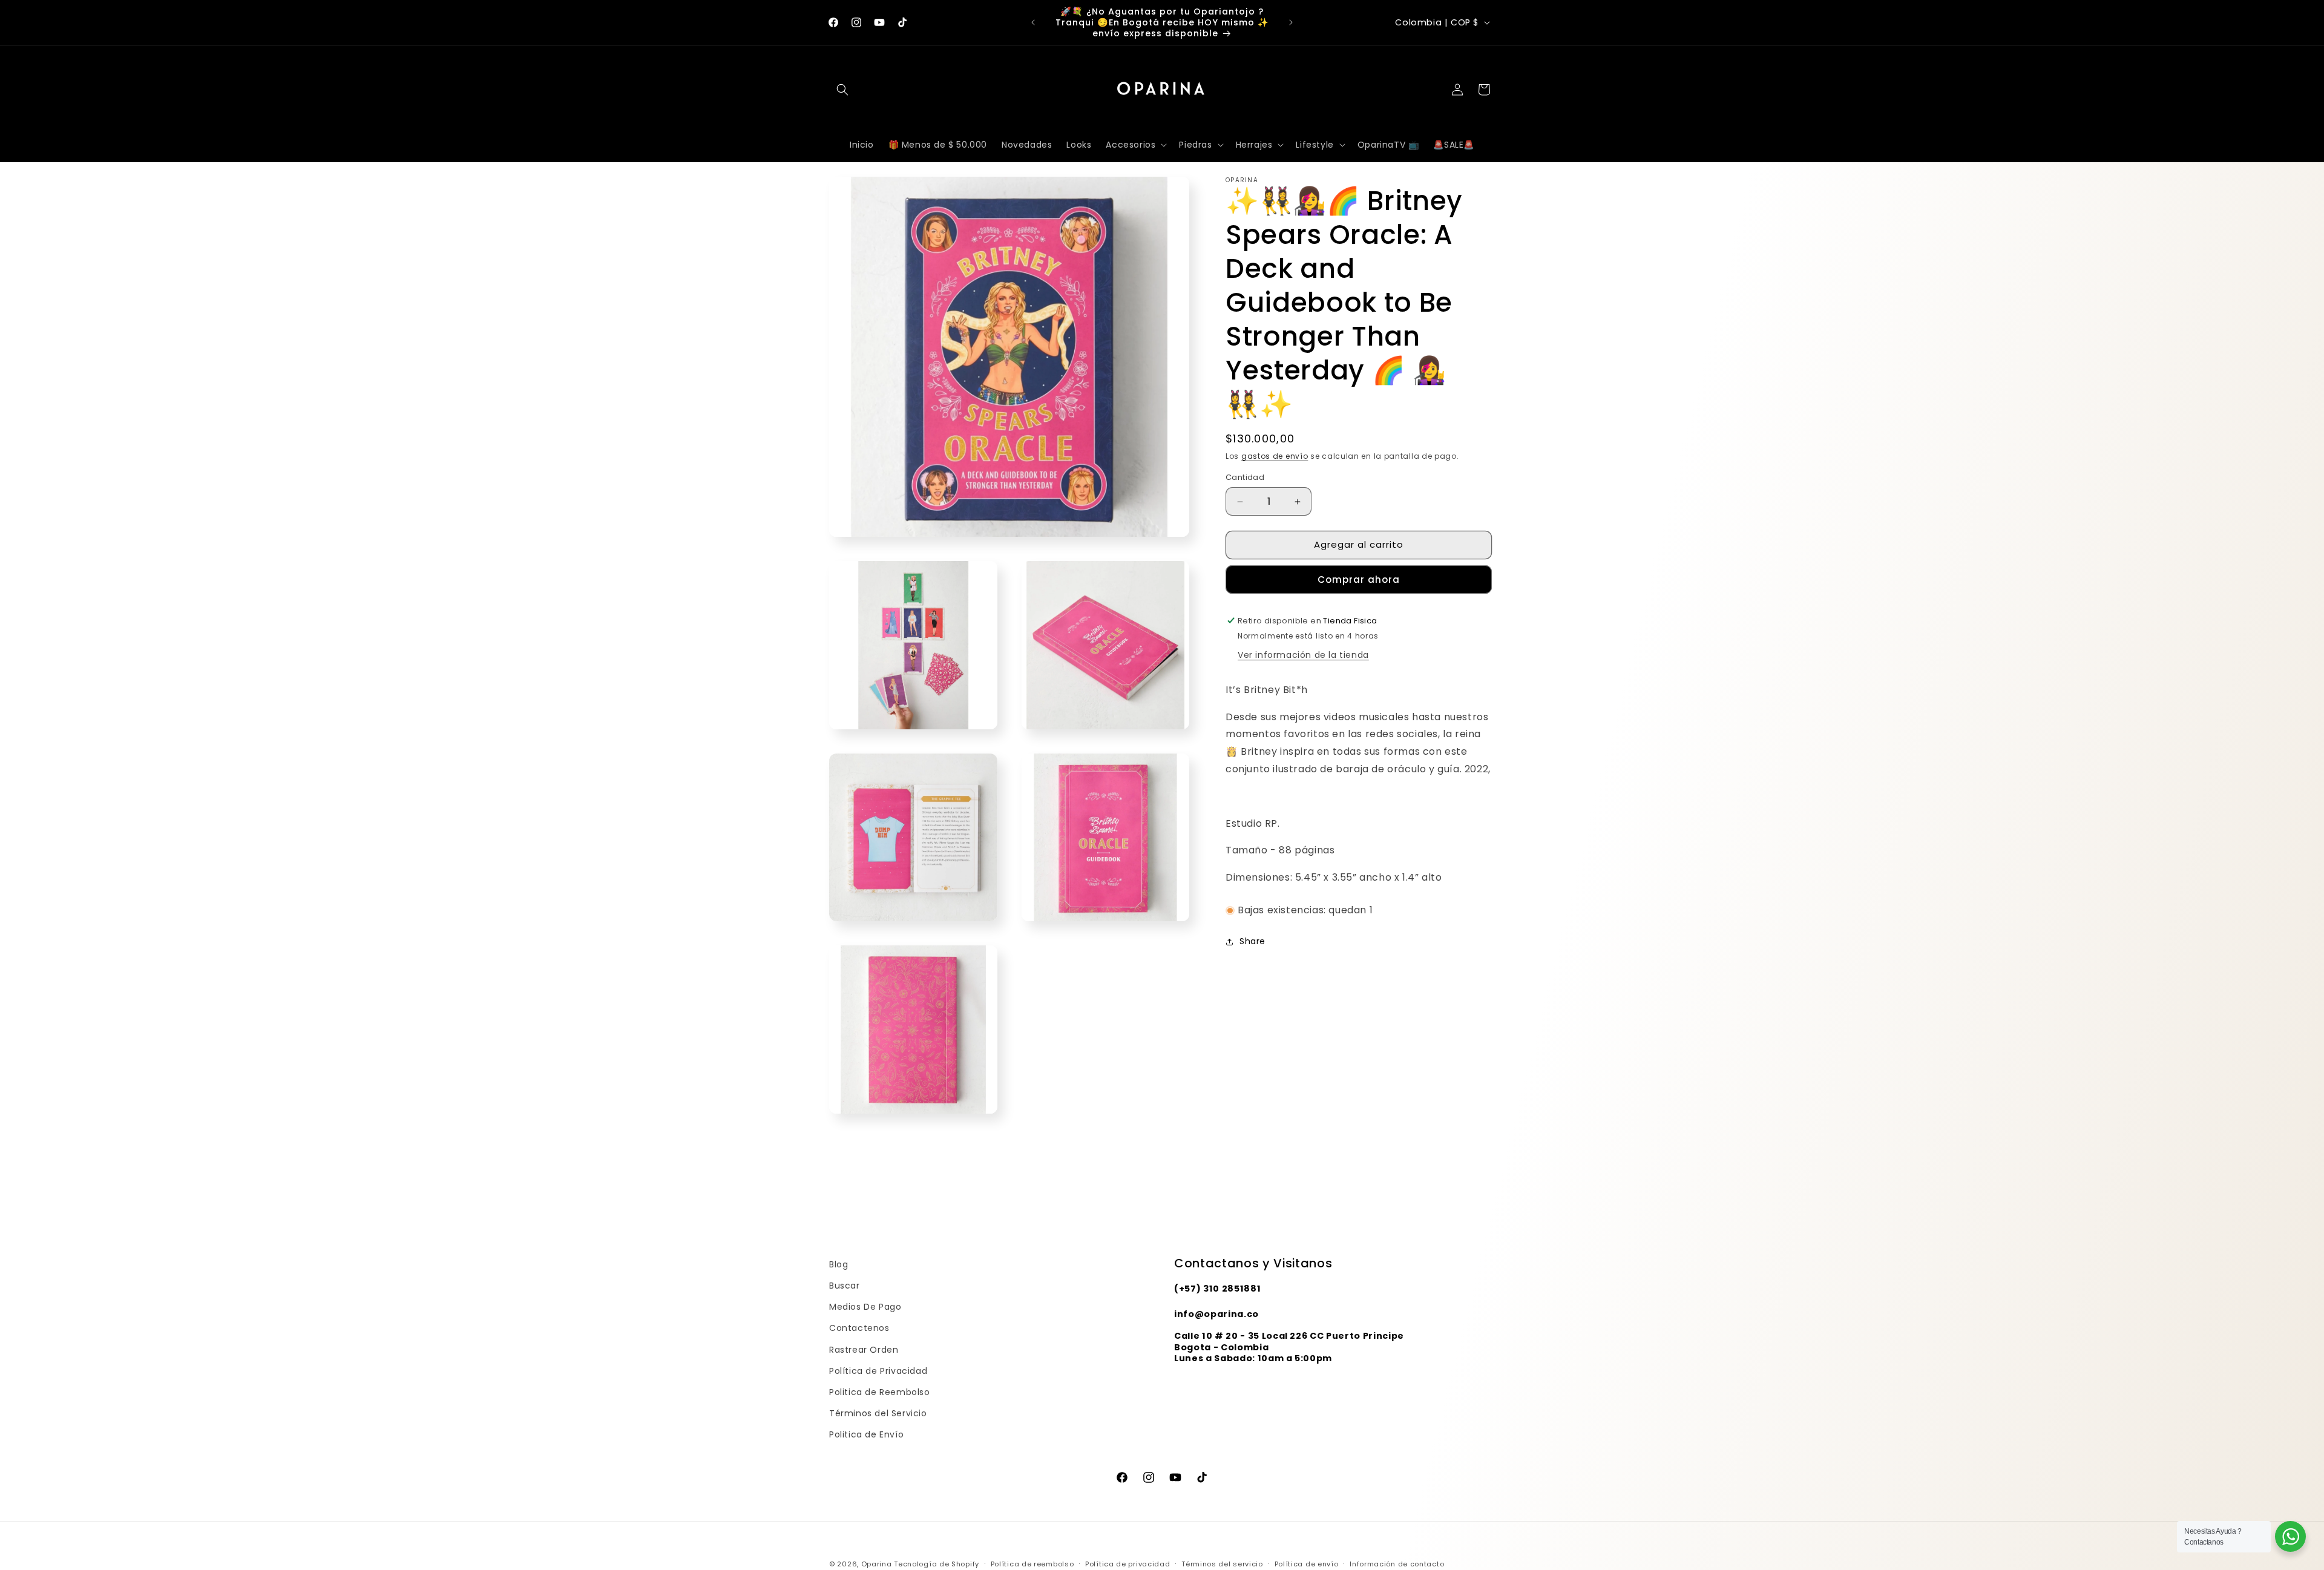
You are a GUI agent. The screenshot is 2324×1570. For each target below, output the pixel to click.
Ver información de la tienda (1303, 655)
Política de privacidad (1128, 1563)
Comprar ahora (1359, 580)
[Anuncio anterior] (1033, 22)
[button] (842, 90)
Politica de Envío (866, 1434)
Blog (839, 1264)
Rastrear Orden (864, 1350)
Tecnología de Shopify (937, 1564)
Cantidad (1245, 478)
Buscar (845, 1286)
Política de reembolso (1032, 1563)
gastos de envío (1275, 456)
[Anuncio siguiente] (1291, 22)
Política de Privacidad (878, 1371)
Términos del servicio (1222, 1563)
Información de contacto (1397, 1563)
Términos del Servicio (878, 1413)
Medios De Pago (865, 1307)
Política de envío (1307, 1563)
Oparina (877, 1564)
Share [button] (1252, 941)
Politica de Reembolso (880, 1392)
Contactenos (859, 1328)
